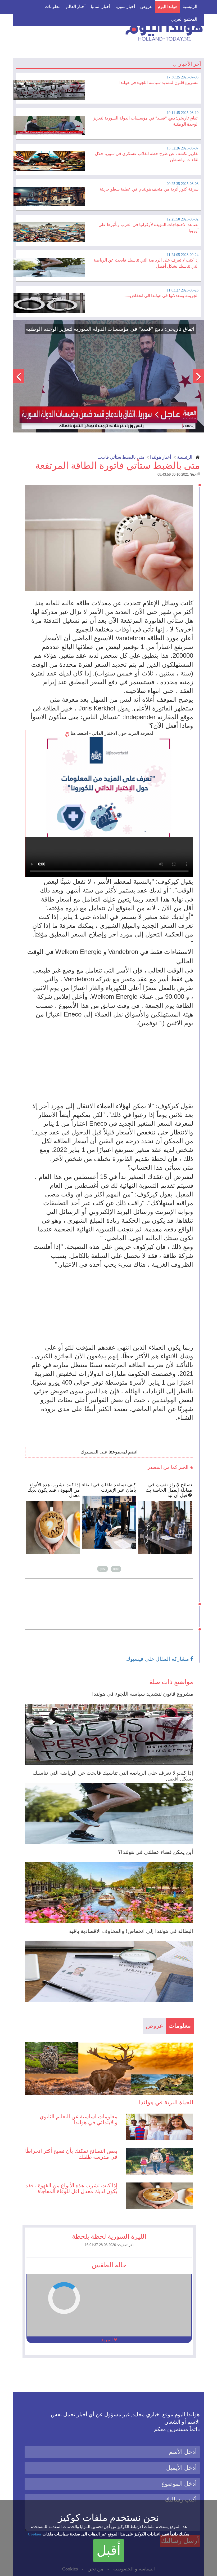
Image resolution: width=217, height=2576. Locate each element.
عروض (146, 6)
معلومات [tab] (180, 2026)
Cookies (35, 2534)
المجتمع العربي (184, 19)
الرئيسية (190, 6)
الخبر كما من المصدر (169, 1467)
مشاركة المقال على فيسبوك (158, 1659)
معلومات (53, 6)
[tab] (108, 87)
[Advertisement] (112, 1064)
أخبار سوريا (125, 6)
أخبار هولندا (161, 457)
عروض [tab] (155, 2026)
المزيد (108, 2340)
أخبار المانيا (100, 6)
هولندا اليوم (168, 6)
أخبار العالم (76, 6)
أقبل (109, 2550)
